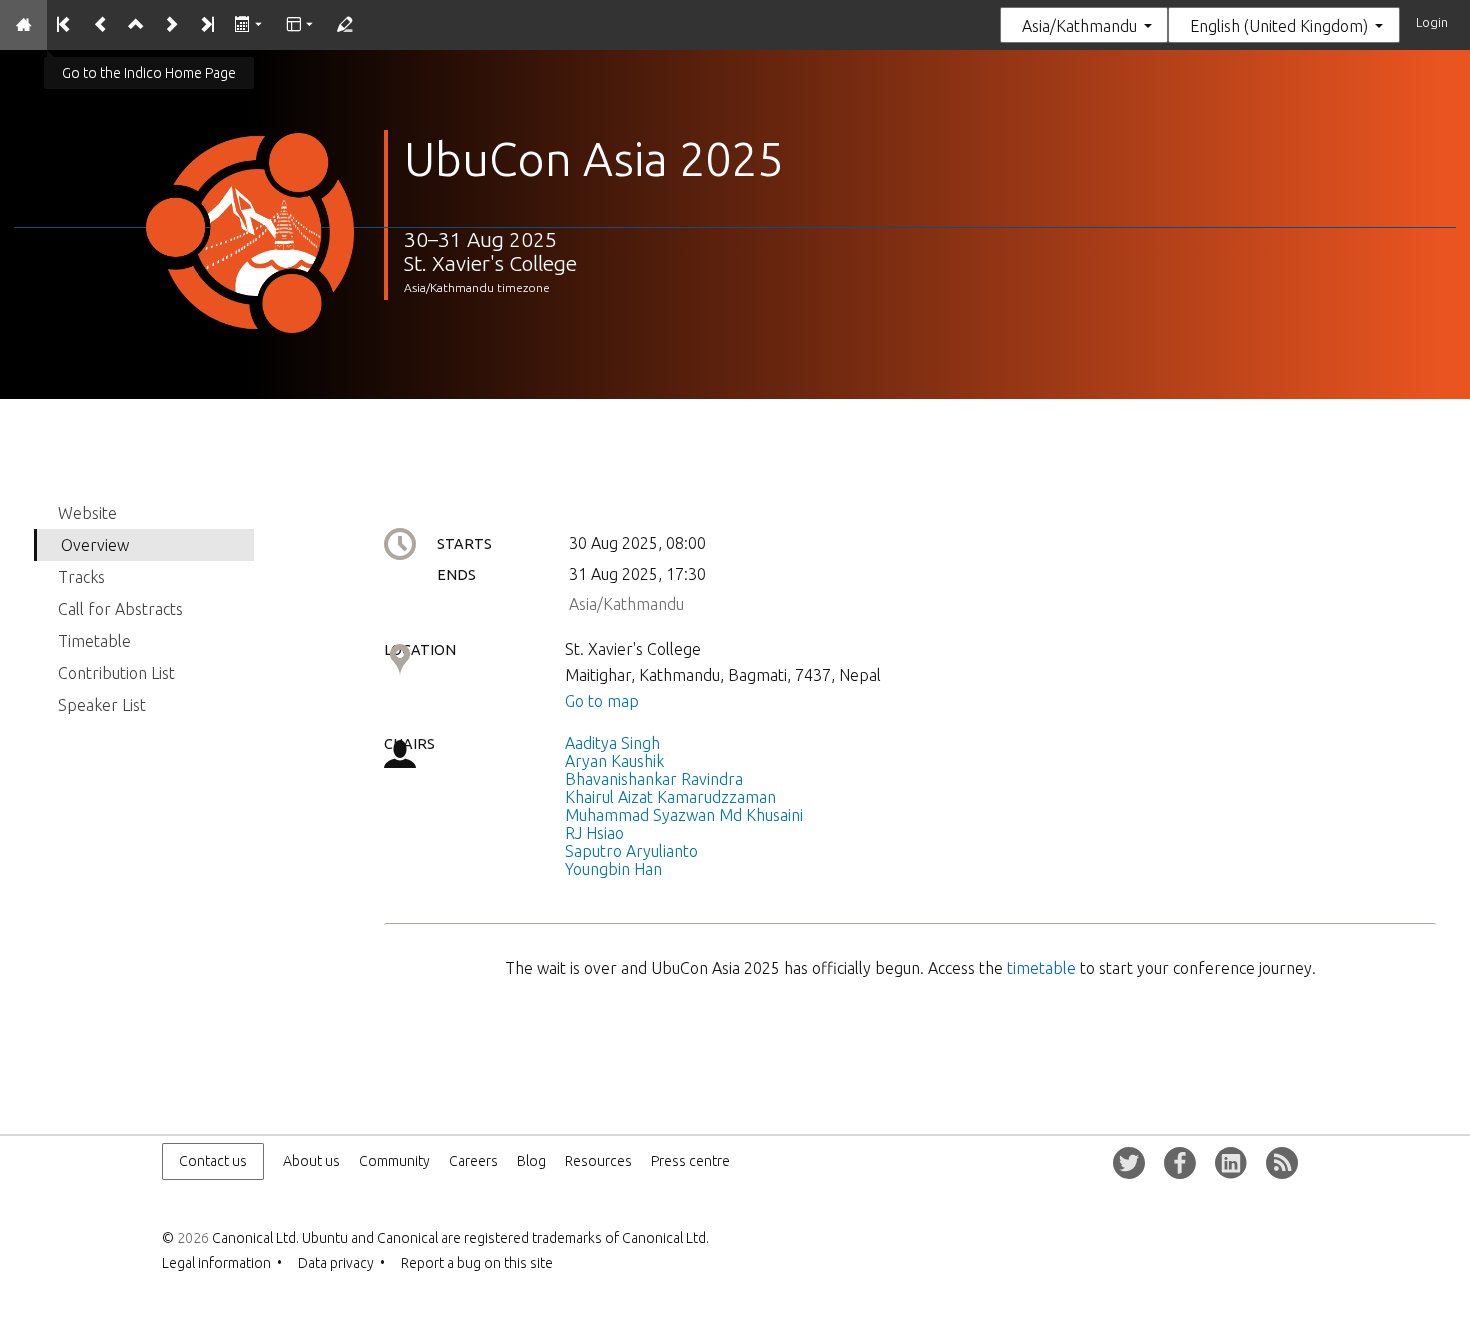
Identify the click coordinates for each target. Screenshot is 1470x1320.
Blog (531, 1161)
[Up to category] (135, 25)
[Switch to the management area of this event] (343, 25)
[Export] (249, 25)
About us (311, 1161)
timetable (1043, 968)
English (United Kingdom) (1279, 26)
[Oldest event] (64, 25)
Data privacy (336, 1263)
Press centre (690, 1161)
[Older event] (99, 25)
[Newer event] (170, 25)
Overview (95, 545)
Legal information (216, 1263)
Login (1432, 22)
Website (87, 513)
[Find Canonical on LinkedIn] (1231, 1163)
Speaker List (102, 705)
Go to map (602, 701)
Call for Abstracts (120, 609)
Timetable (94, 641)
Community (394, 1161)
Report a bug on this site (477, 1263)
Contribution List (116, 673)
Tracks (81, 577)
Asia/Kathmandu (1079, 26)
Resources (598, 1161)
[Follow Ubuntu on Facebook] (1180, 1163)
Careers (473, 1161)
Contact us (213, 1161)
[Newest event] (206, 25)
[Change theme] (300, 25)
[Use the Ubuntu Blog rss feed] (1282, 1163)
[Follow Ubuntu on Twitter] (1129, 1163)
